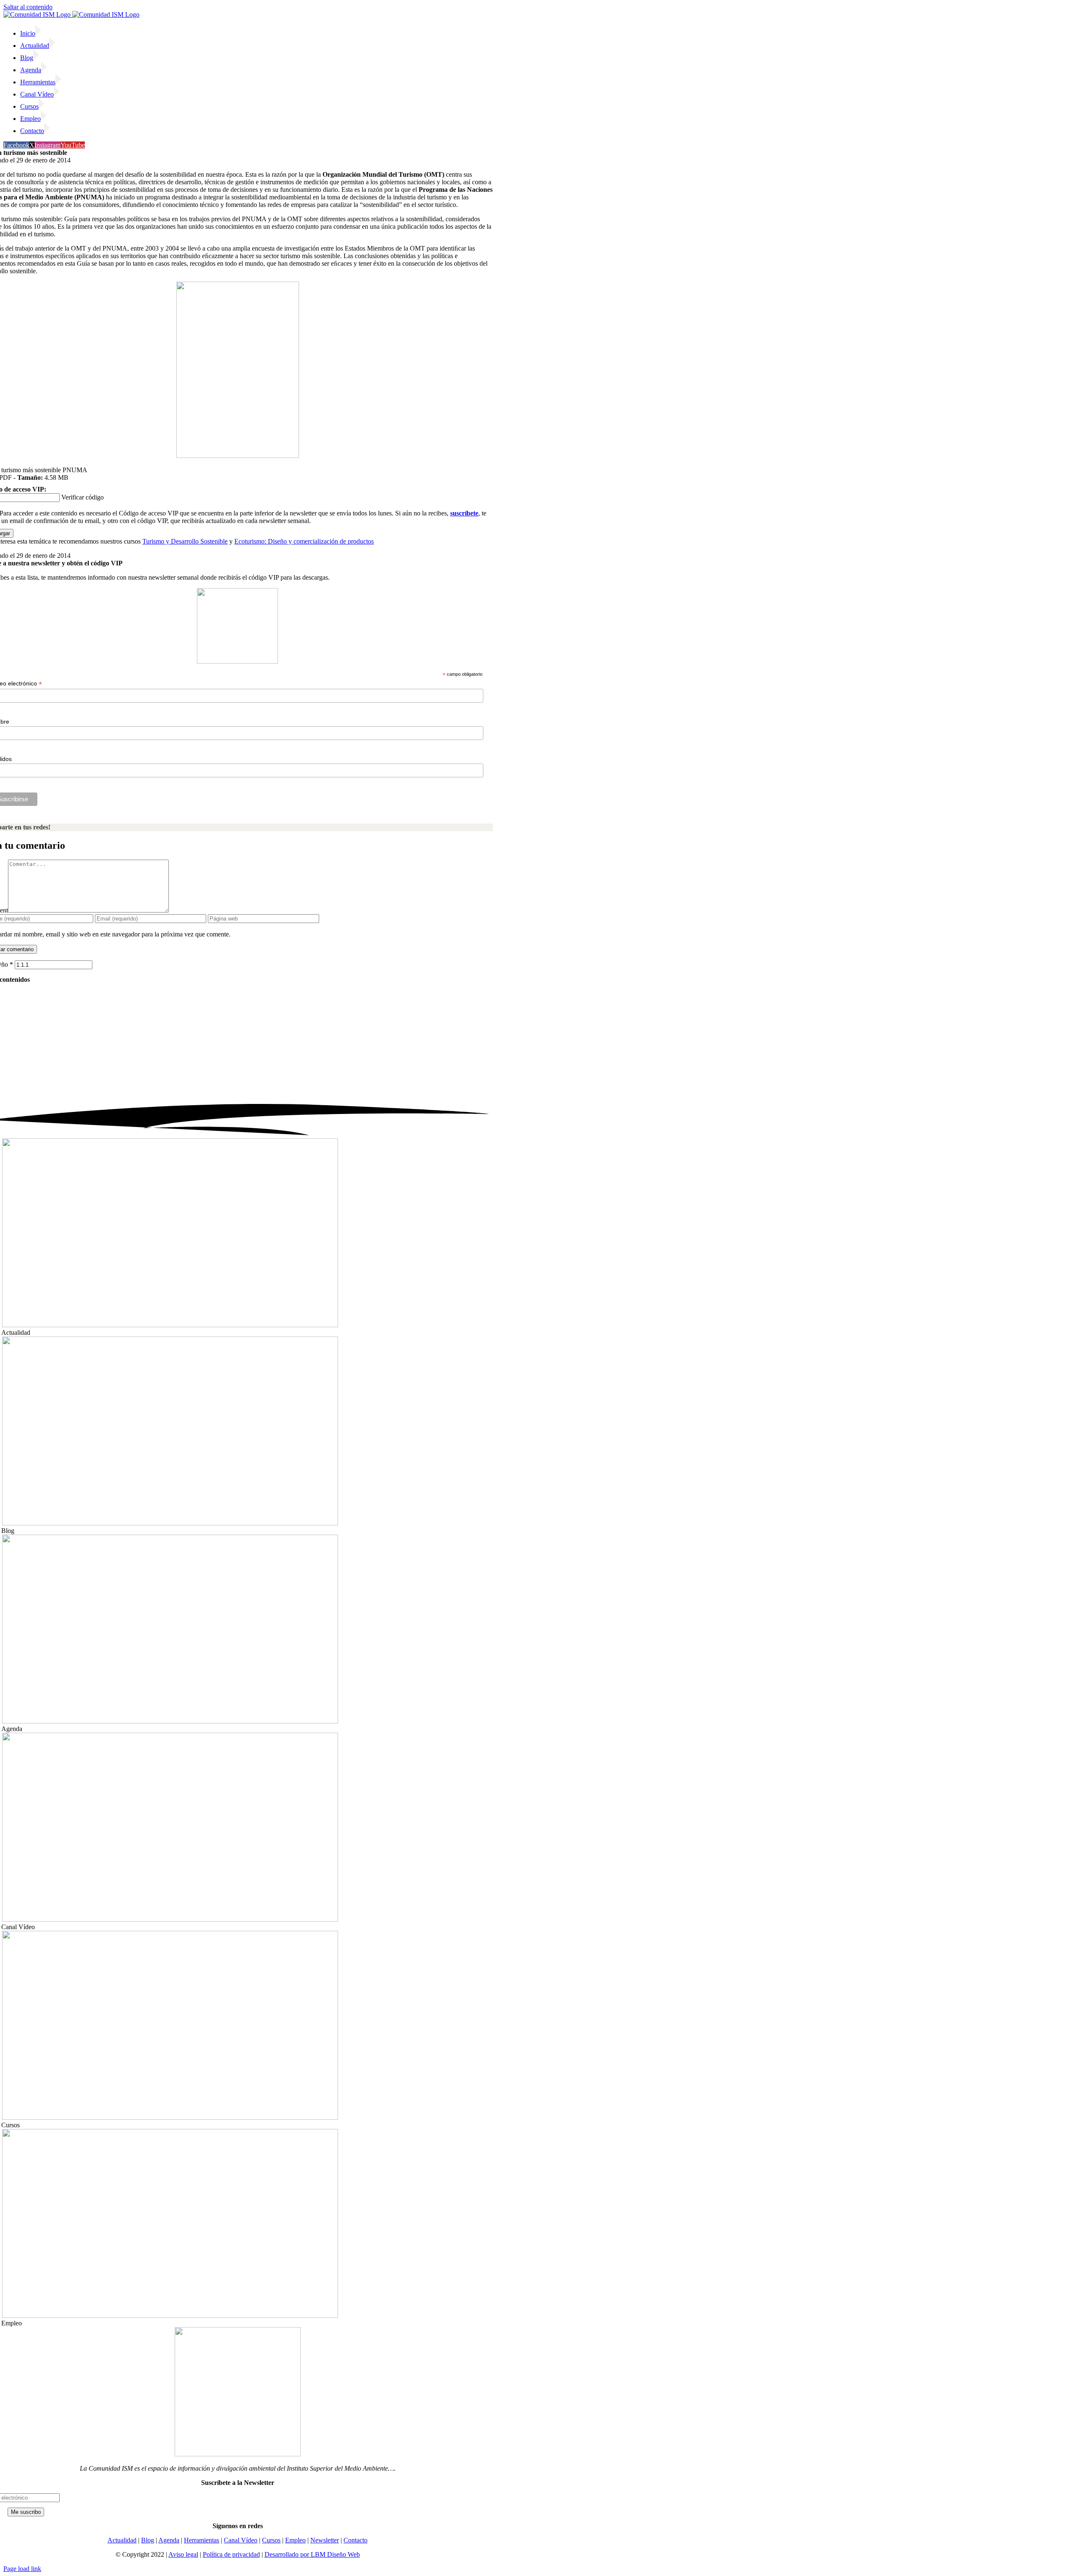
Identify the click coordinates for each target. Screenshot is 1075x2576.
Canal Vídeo (241, 2540)
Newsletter (325, 2540)
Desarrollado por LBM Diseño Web (312, 2554)
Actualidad (122, 2540)
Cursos (271, 2540)
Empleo (295, 2540)
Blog (148, 2540)
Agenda (169, 2540)
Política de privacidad (231, 2554)
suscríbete (464, 513)
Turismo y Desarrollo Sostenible (185, 541)
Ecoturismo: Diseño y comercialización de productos (304, 541)
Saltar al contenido (28, 7)
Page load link (22, 2569)
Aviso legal (183, 2554)
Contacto (355, 2540)
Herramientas (202, 2540)
